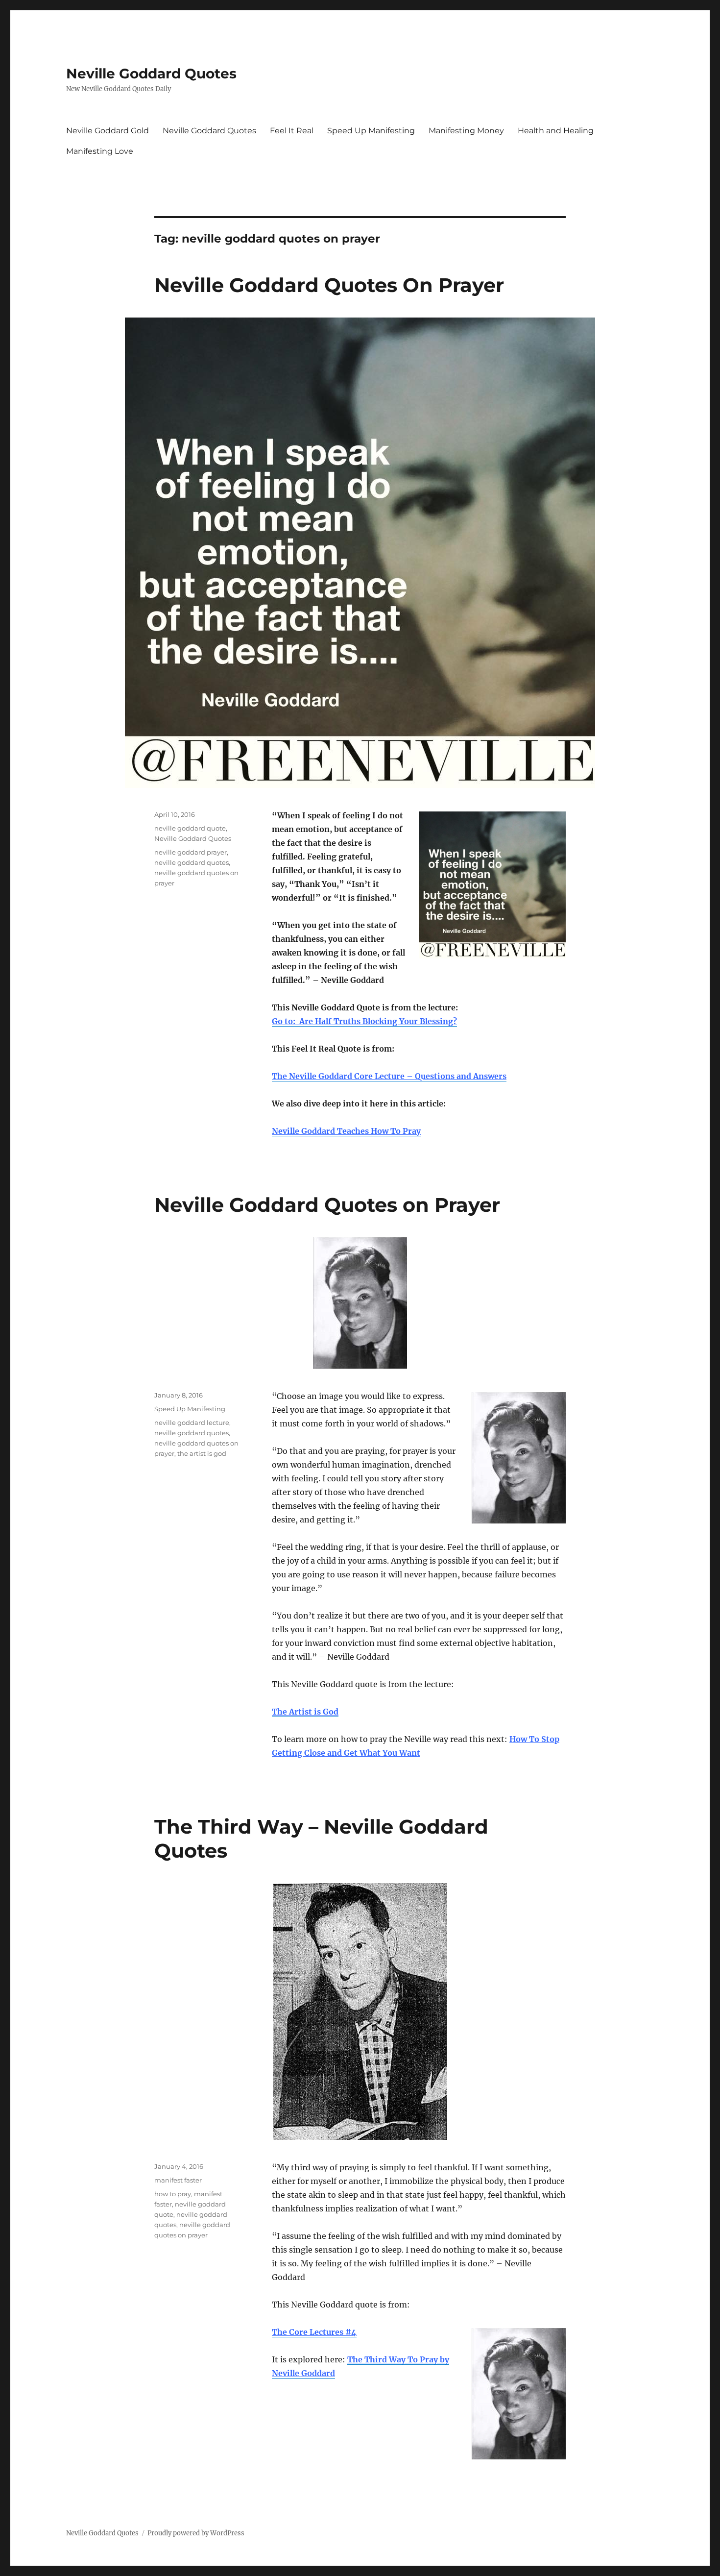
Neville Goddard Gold (108, 131)
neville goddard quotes (192, 862)
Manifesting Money (466, 131)
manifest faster (178, 2180)
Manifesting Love (100, 151)
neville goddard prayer (191, 852)
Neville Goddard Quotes (151, 74)
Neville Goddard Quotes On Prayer (329, 285)
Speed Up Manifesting (371, 131)
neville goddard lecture (192, 1423)
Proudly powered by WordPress (196, 2533)
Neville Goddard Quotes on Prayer (327, 1205)
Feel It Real (292, 131)
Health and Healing (556, 131)
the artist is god (202, 1453)
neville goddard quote (190, 828)
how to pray (173, 2194)
